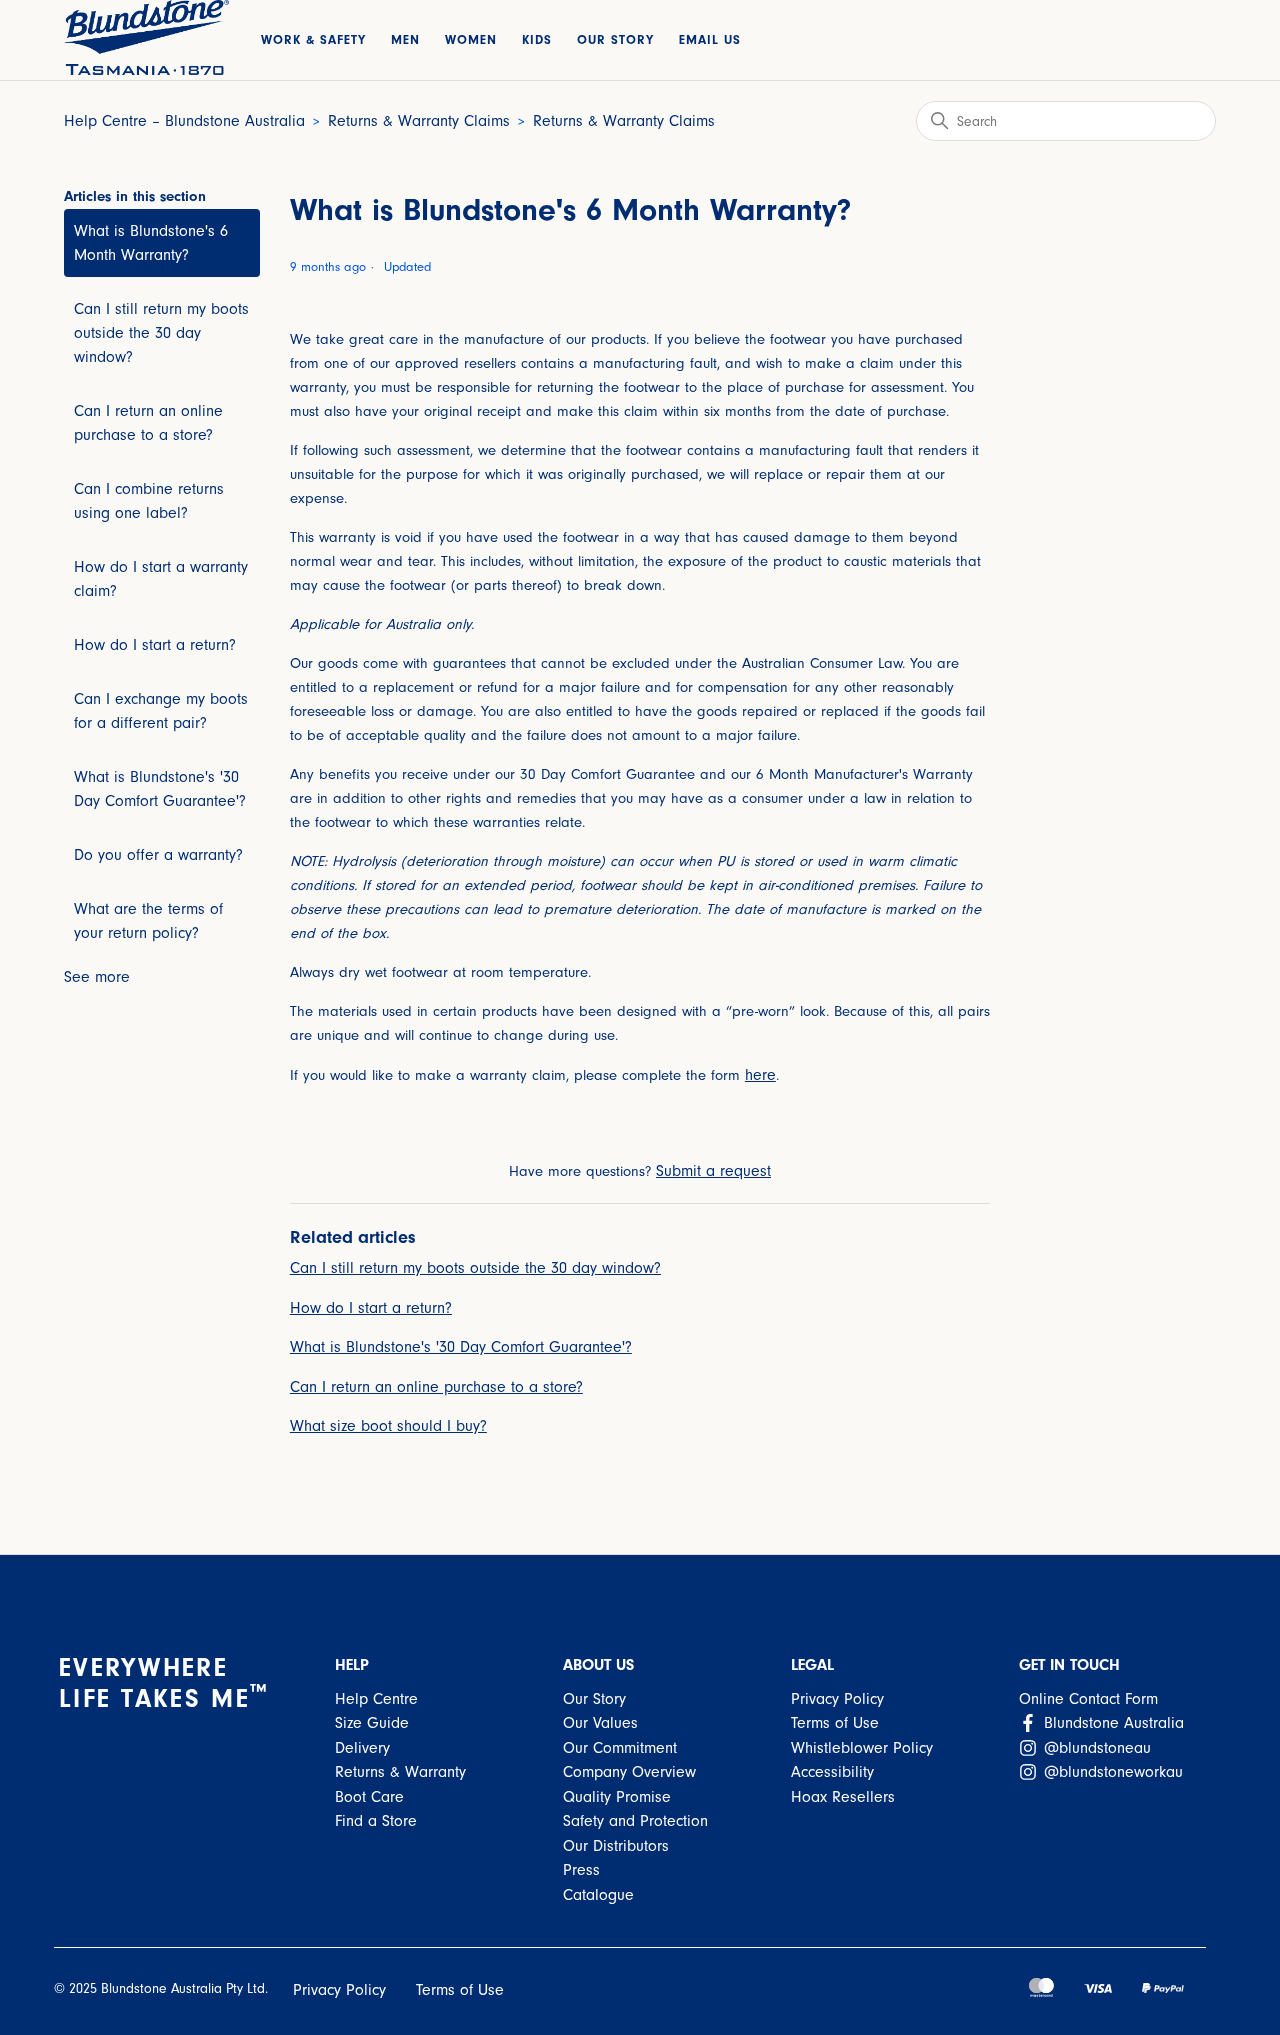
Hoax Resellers (843, 1797)
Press (581, 1870)
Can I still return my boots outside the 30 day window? (161, 333)
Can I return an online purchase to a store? (148, 423)
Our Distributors (616, 1846)
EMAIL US (710, 39)
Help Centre (376, 1699)
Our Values (600, 1723)
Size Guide (372, 1723)
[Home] (146, 37)
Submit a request (713, 1171)
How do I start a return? (155, 645)
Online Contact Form (1088, 1699)
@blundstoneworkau (1111, 1772)
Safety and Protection (635, 1821)
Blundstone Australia (1111, 1723)
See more (97, 977)
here (760, 1075)
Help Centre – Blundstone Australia (184, 121)
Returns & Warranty (400, 1772)
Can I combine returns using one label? (149, 501)
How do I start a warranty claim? (161, 579)
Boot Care (369, 1797)
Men (405, 39)
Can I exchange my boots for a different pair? (161, 711)
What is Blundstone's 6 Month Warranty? (151, 243)
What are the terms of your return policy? (148, 921)
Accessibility (832, 1772)
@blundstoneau (1095, 1748)
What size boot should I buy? (388, 1426)
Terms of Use (835, 1723)
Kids (537, 39)
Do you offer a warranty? (158, 855)
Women (471, 39)
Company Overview (629, 1772)
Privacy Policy (837, 1699)
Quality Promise (617, 1797)
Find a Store (376, 1821)
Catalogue (598, 1895)
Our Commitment (620, 1748)
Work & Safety (313, 39)
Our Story (615, 39)
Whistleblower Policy (862, 1748)
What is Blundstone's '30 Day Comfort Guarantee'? (160, 789)
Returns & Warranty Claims (419, 121)
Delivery (362, 1748)
